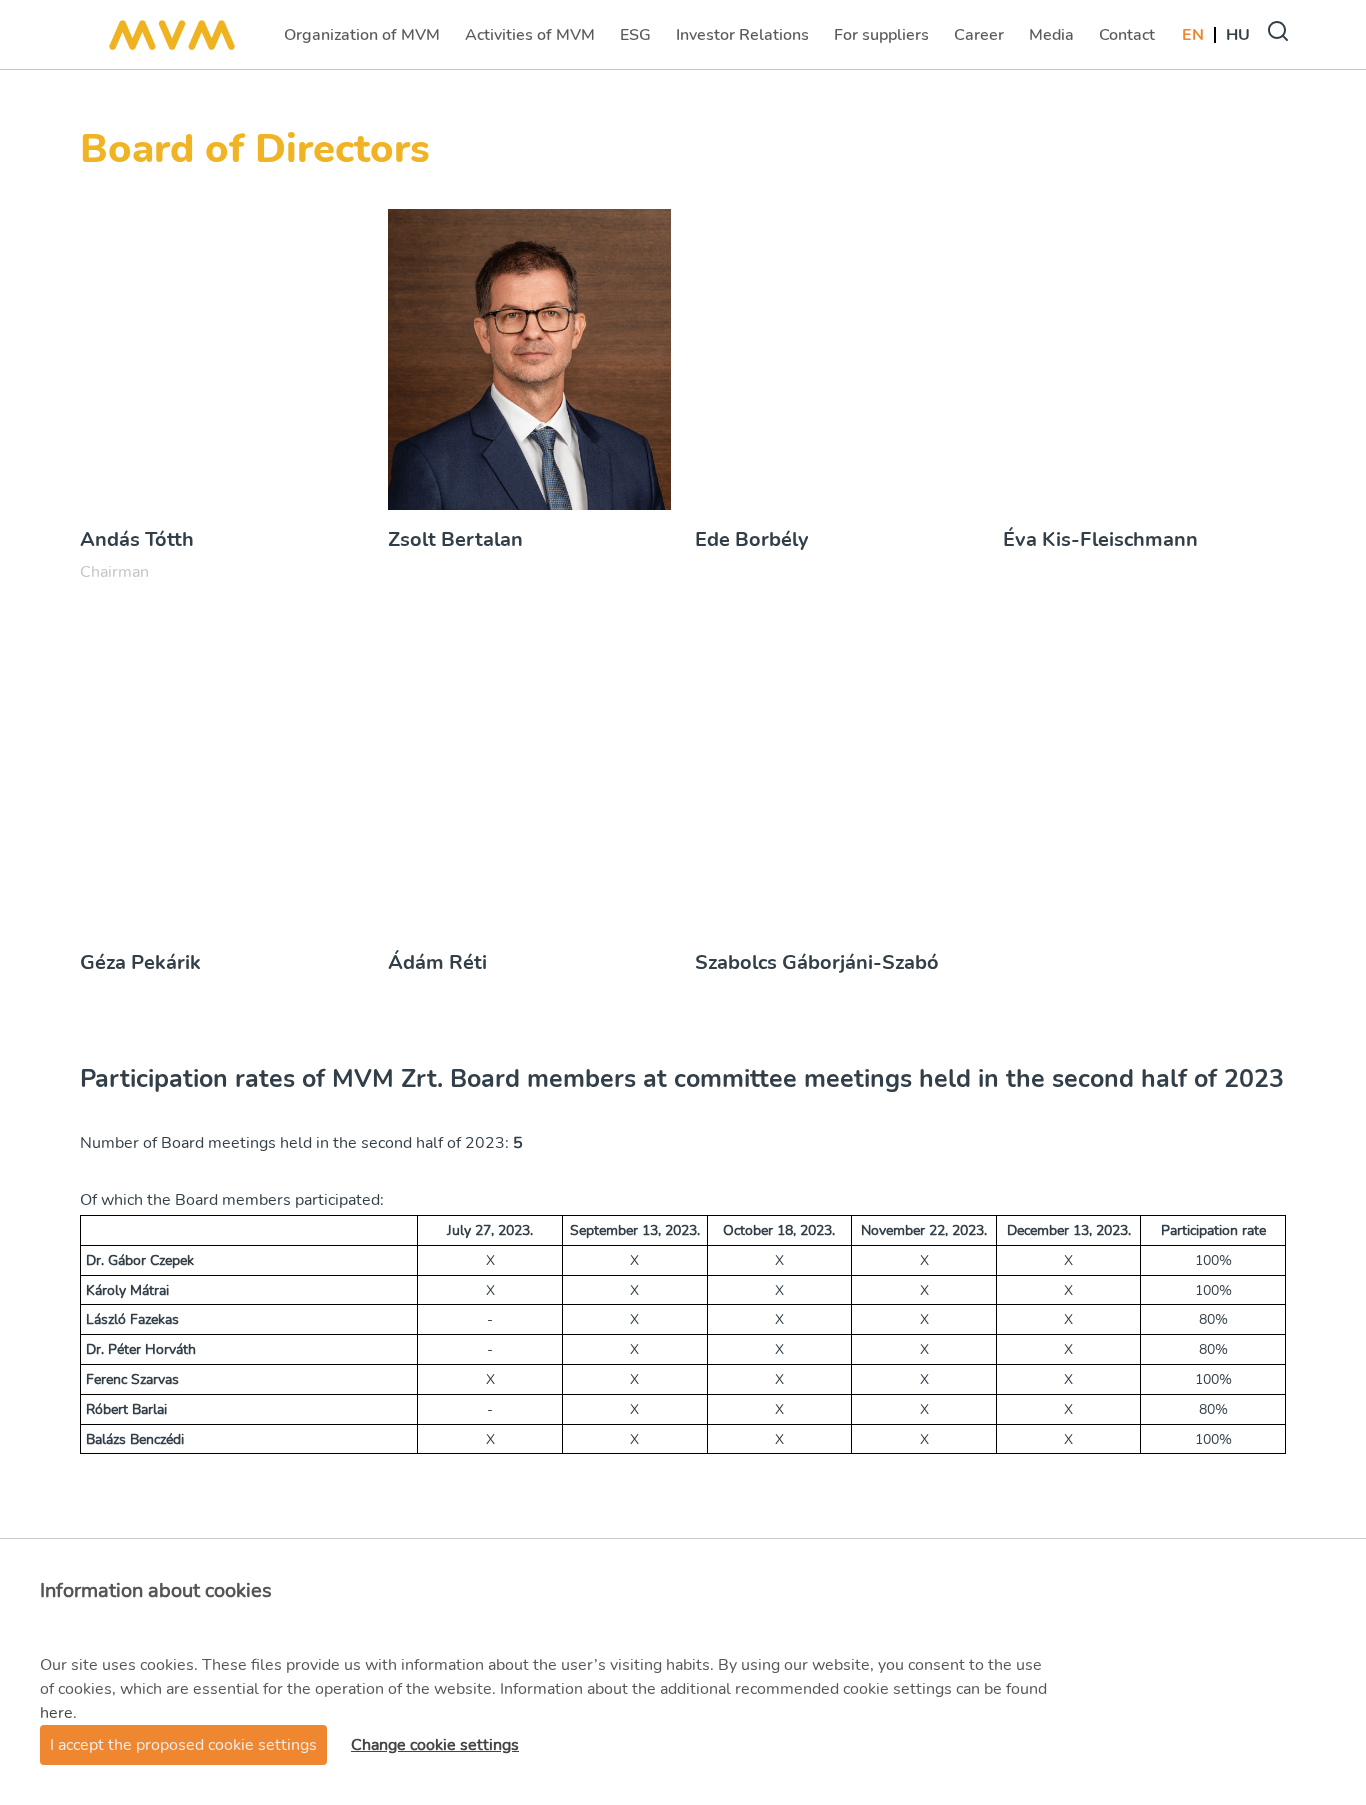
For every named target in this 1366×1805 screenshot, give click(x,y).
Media (1053, 41)
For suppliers (881, 41)
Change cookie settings (435, 1745)
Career (981, 41)
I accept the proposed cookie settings (183, 1745)
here (56, 1713)
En (1193, 35)
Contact (1129, 41)
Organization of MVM (361, 41)
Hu (1238, 35)
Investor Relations (742, 41)
